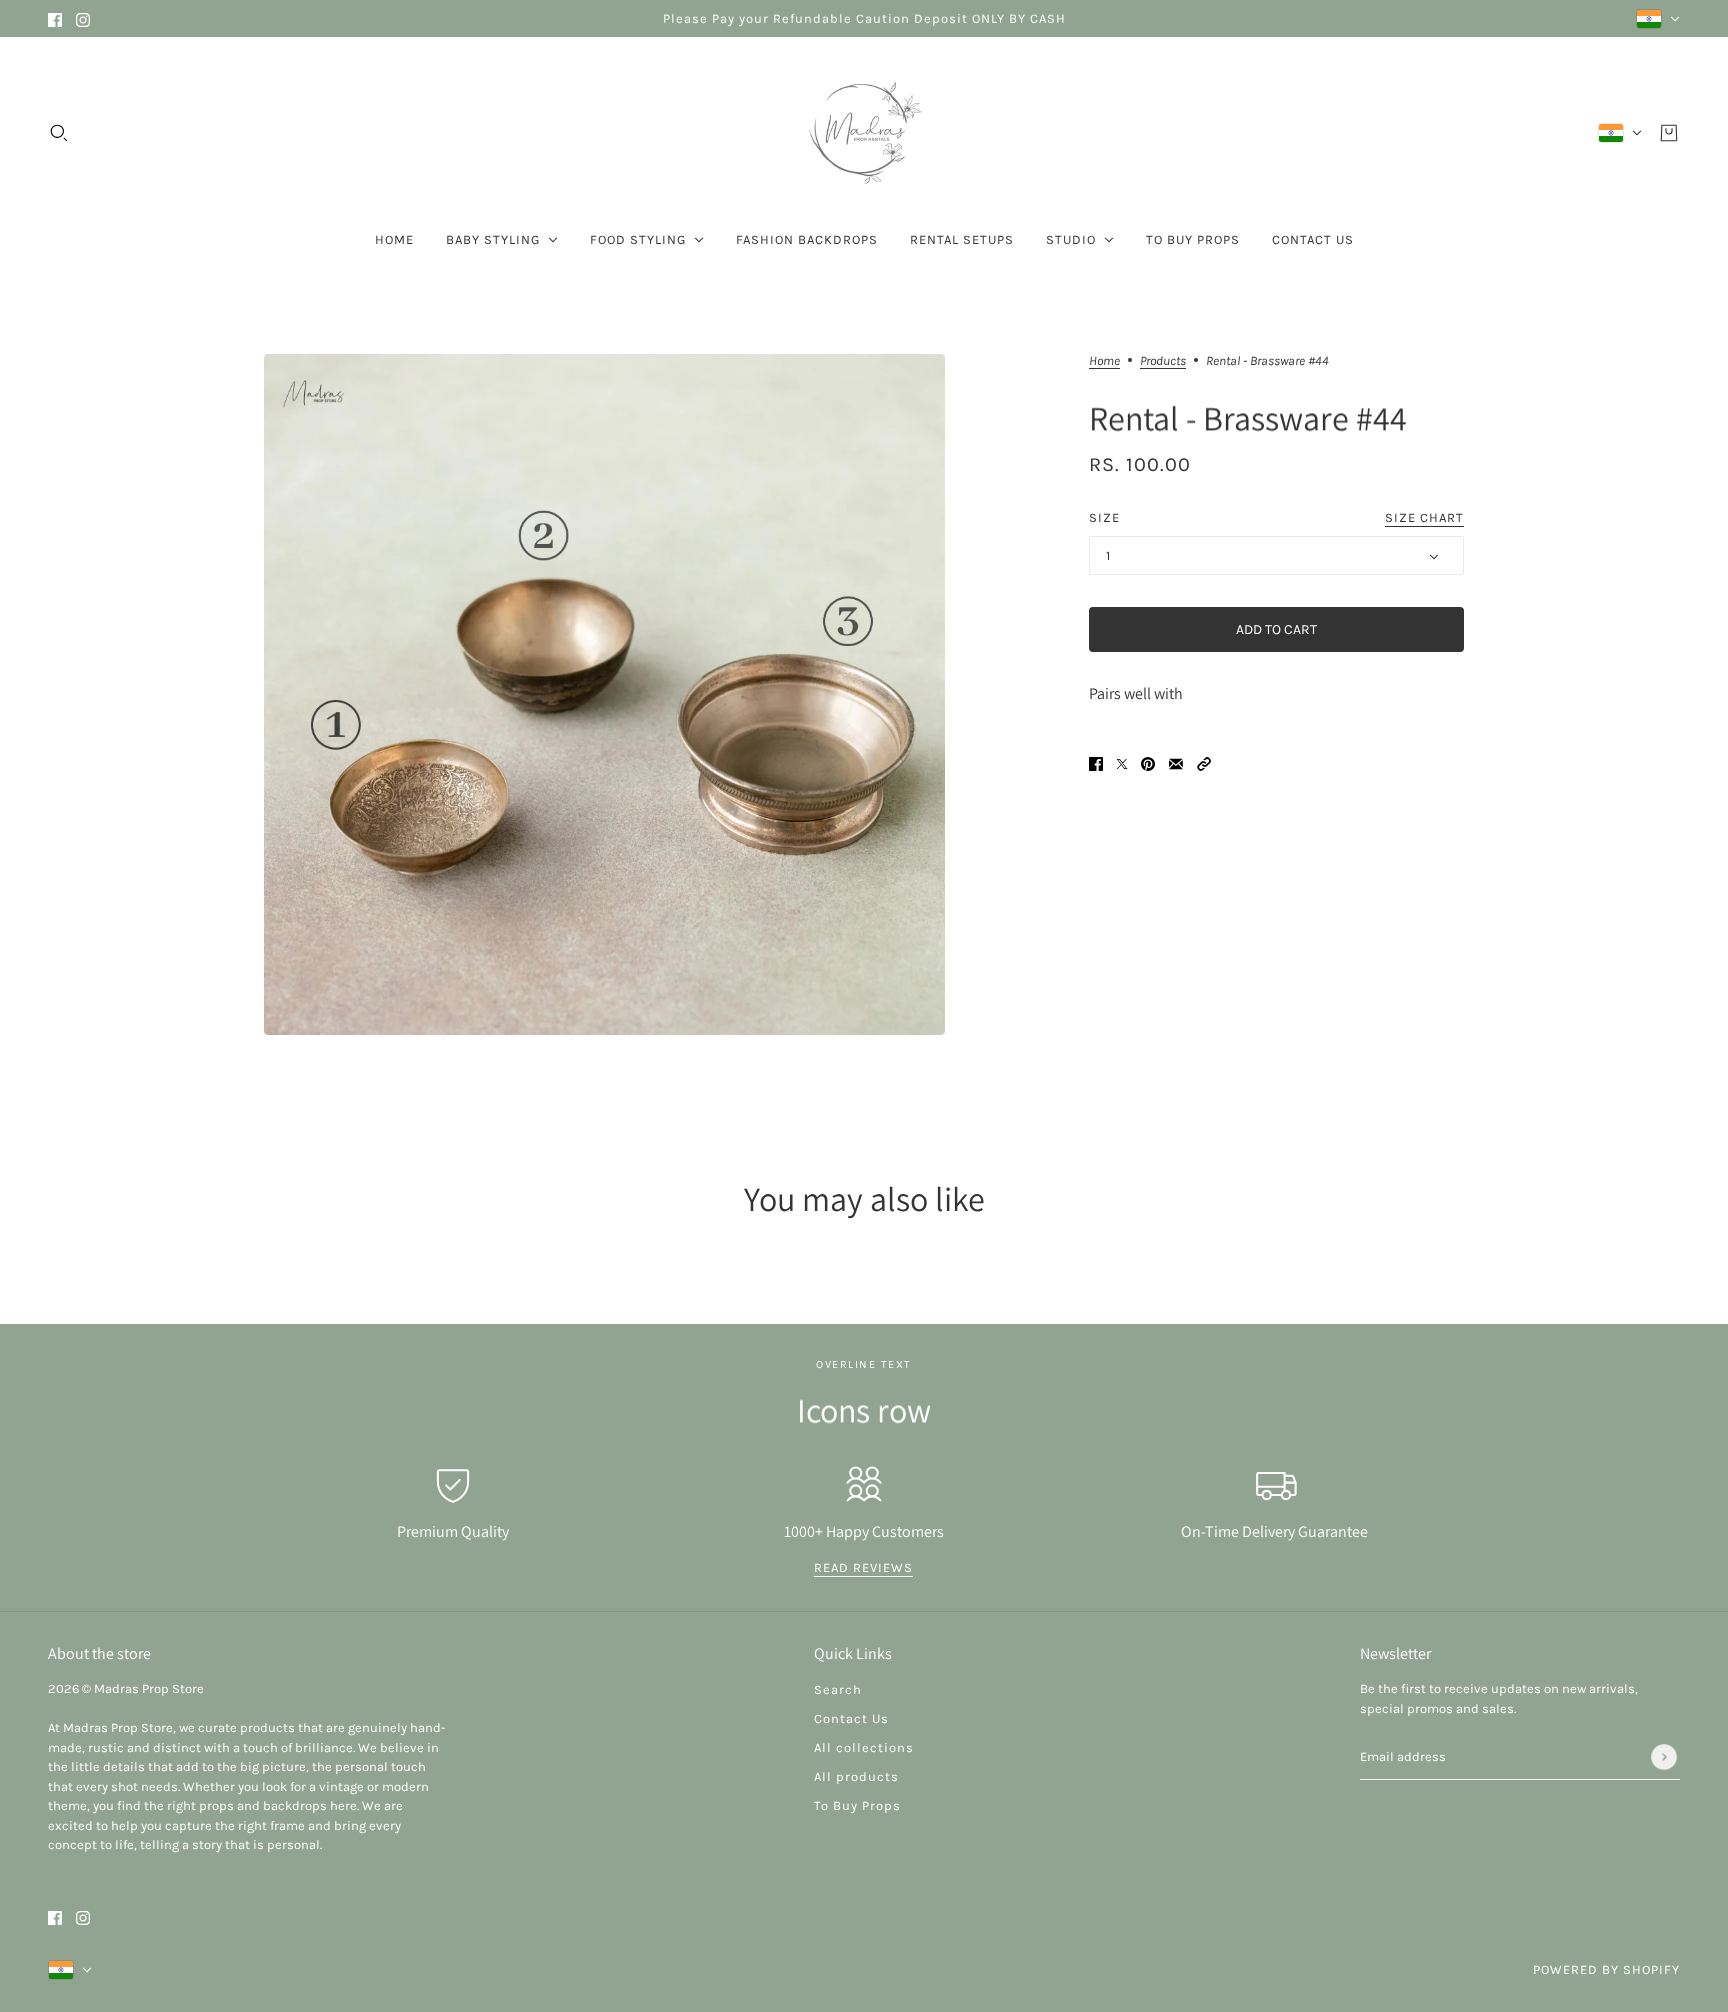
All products (856, 1776)
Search (838, 1689)
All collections (864, 1747)
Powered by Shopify (1606, 1969)
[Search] (59, 133)
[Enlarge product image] (604, 694)
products (1163, 361)
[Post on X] (1122, 762)
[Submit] (1664, 1757)
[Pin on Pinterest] (1148, 762)
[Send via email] (1176, 762)
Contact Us (851, 1718)
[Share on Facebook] (1096, 762)
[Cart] (1669, 133)
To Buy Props (857, 1805)
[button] (1204, 762)
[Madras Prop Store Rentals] (864, 133)
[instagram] (83, 18)
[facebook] (55, 18)
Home (1104, 361)
